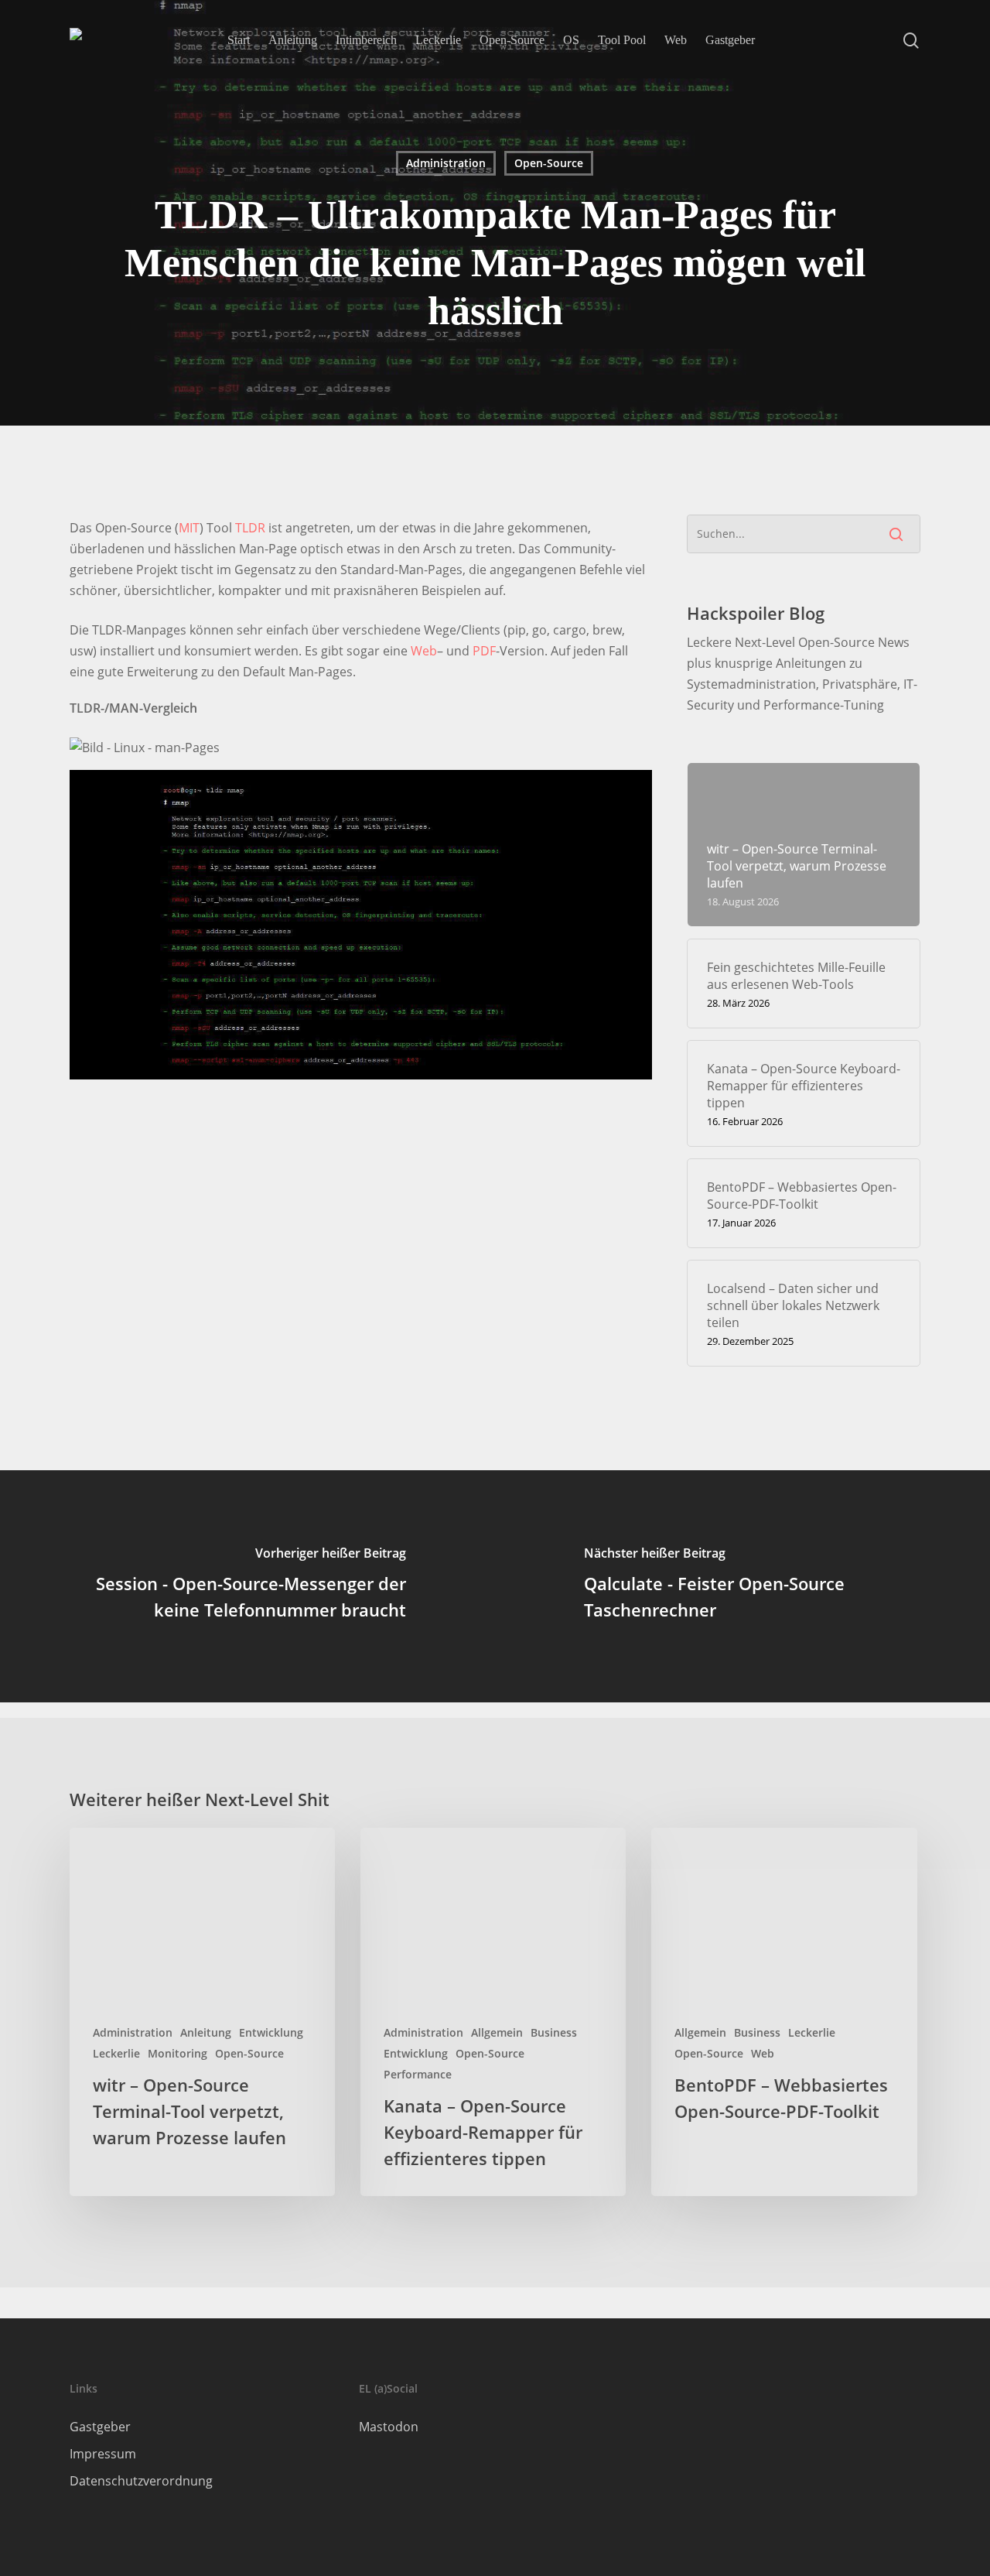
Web (424, 651)
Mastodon (389, 2427)
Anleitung (206, 2032)
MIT (189, 528)
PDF (484, 651)
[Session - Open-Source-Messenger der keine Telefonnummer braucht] (247, 1586)
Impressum (103, 2454)
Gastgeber (100, 2427)
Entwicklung (271, 2032)
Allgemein (497, 2032)
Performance (418, 2074)
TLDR (250, 528)
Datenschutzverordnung (141, 2481)
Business (554, 2032)
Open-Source (549, 163)
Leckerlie (116, 2053)
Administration (446, 163)
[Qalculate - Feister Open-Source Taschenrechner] (742, 1586)
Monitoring (178, 2053)
